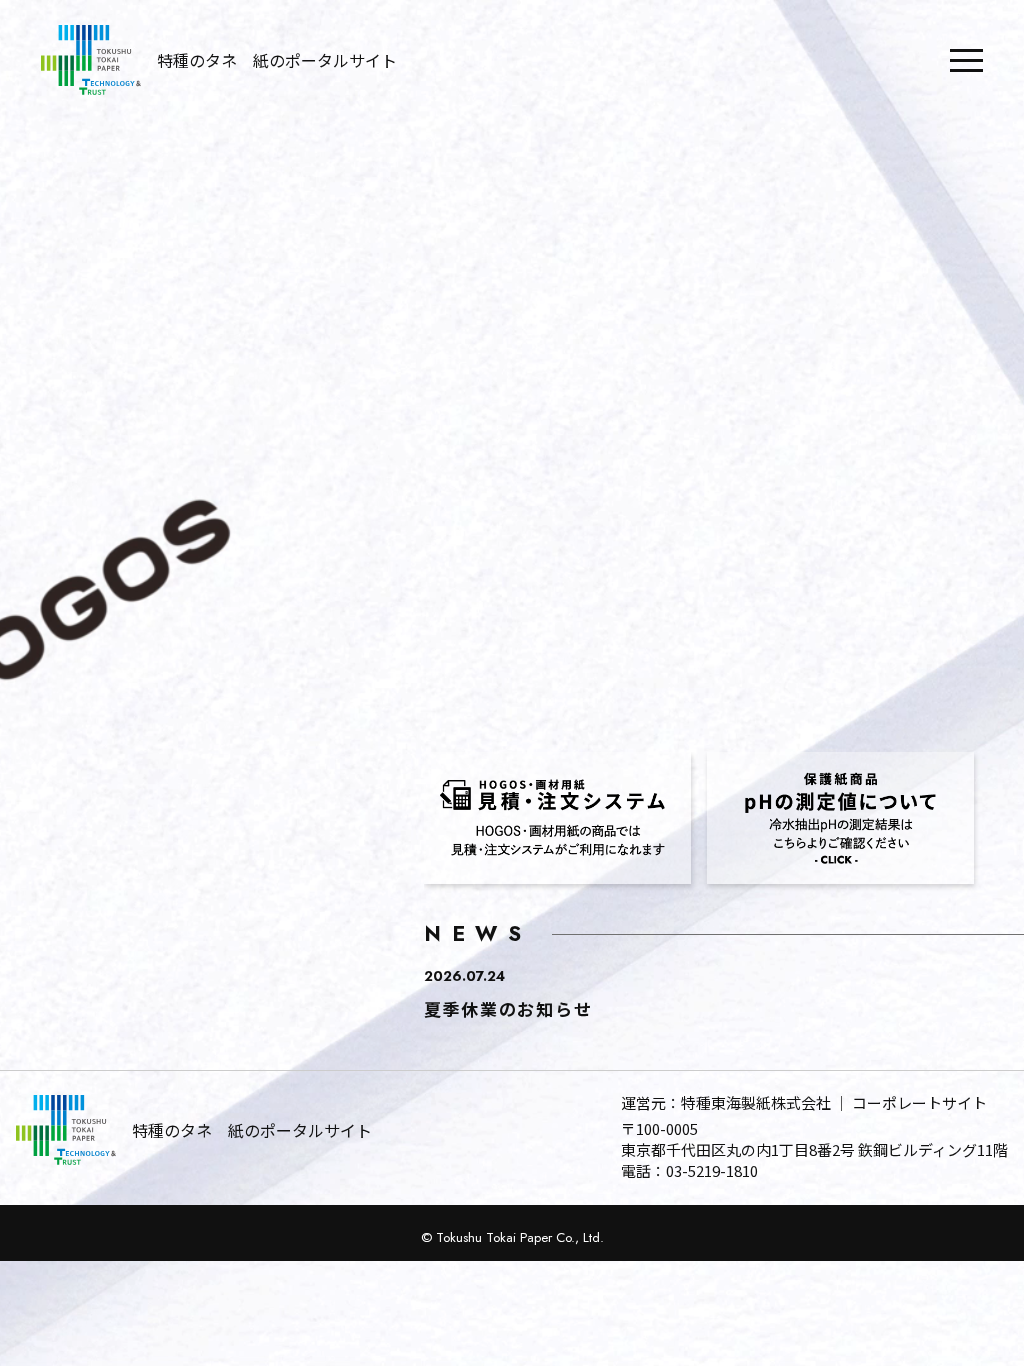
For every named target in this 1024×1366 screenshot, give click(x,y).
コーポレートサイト (919, 1102)
